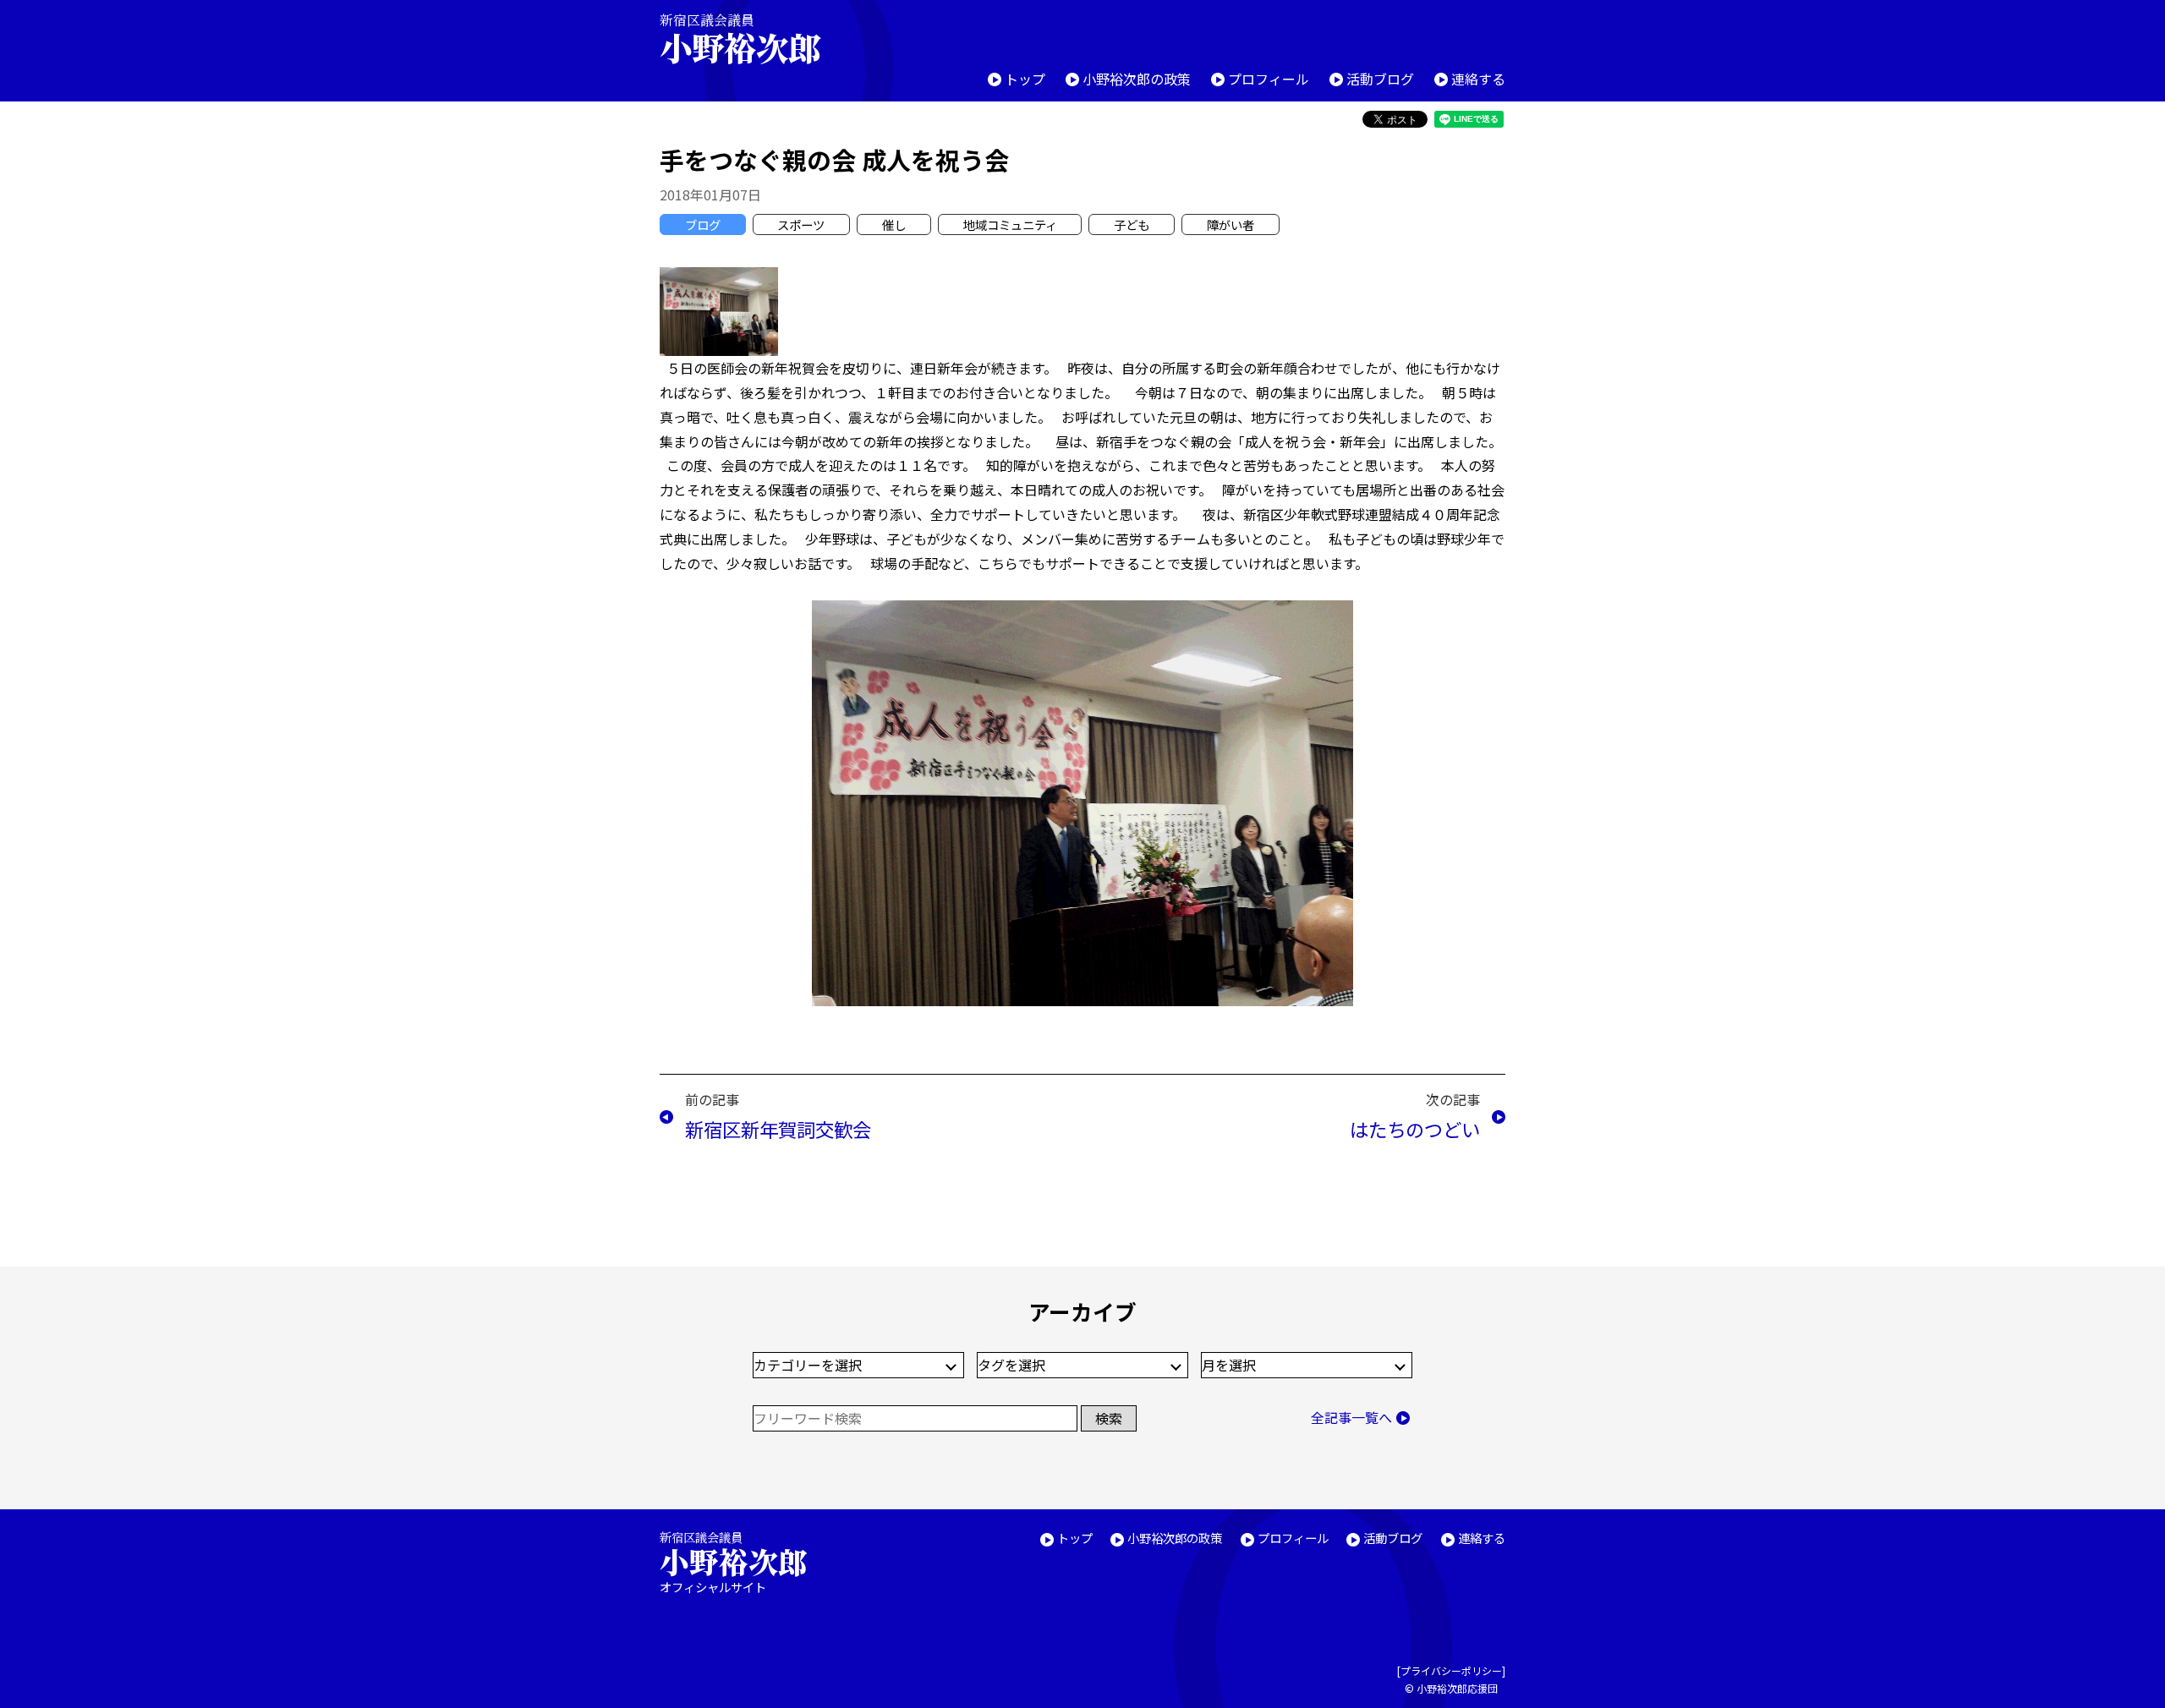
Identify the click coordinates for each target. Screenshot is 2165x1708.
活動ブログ (1380, 79)
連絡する (1478, 79)
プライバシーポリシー (1451, 1670)
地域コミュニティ (1010, 224)
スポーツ (801, 224)
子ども (1132, 224)
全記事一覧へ (1351, 1417)
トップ (1025, 79)
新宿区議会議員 (740, 38)
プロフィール (1269, 79)
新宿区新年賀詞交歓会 (778, 1129)
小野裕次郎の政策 (1137, 79)
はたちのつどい (1415, 1129)
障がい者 (1230, 224)
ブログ (703, 224)
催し (894, 224)
